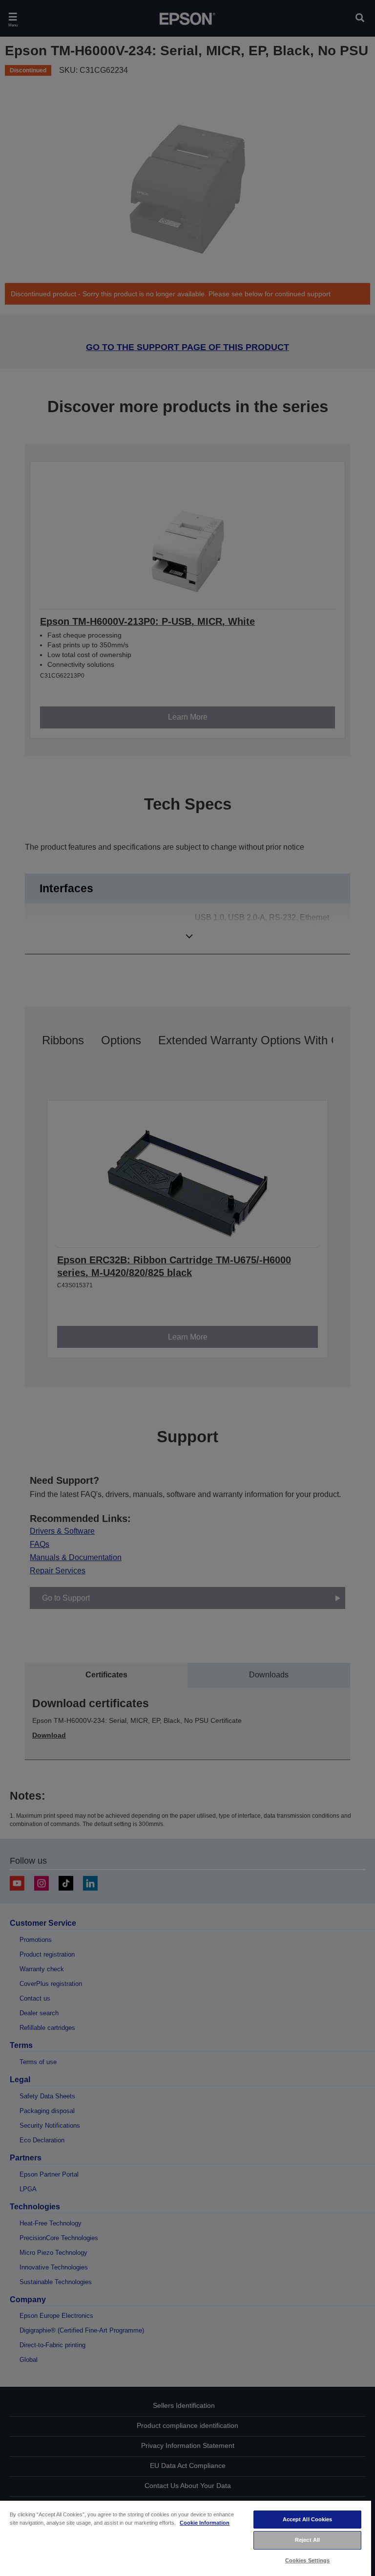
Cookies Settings (308, 2560)
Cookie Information (205, 2523)
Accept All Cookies (308, 2519)
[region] (186, 2538)
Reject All (307, 2540)
